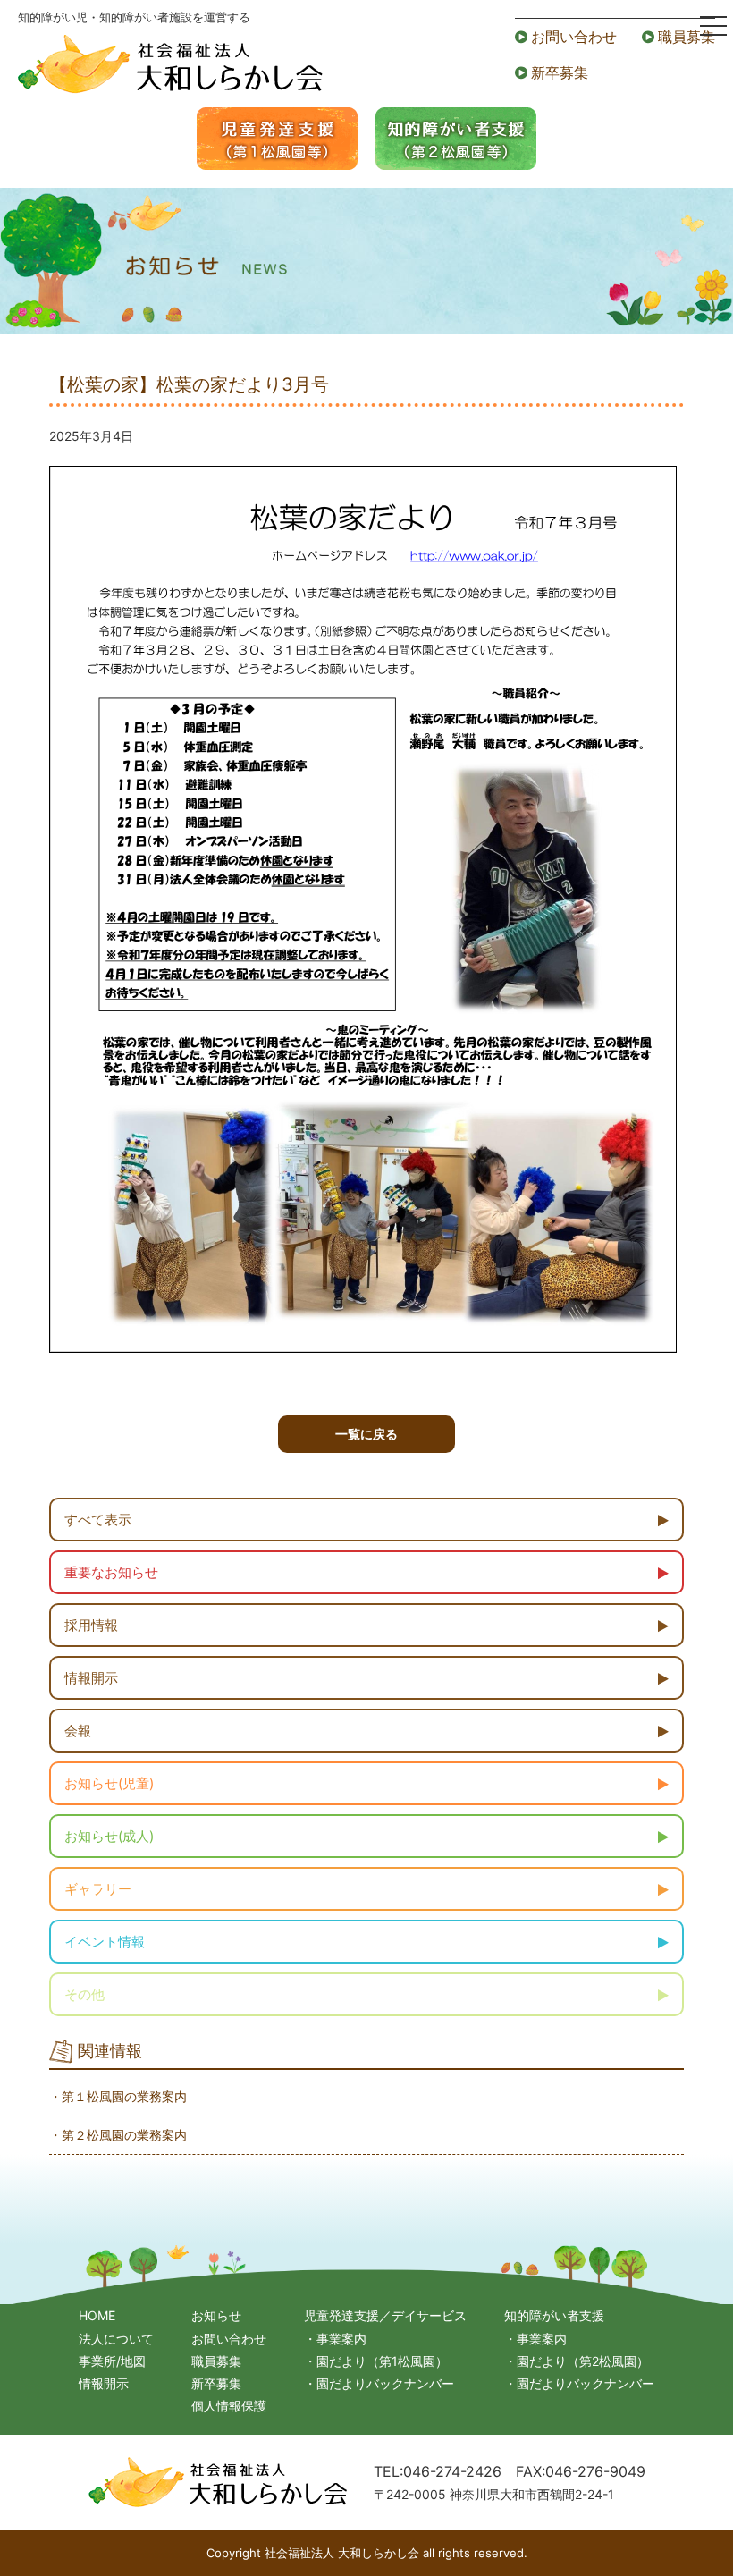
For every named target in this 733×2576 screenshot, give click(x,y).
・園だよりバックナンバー (379, 2383)
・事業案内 (335, 2339)
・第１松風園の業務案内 (118, 2096)
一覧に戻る (366, 1434)
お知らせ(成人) (109, 1836)
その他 (84, 1994)
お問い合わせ (574, 37)
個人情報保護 (229, 2406)
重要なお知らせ (111, 1572)
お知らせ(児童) (109, 1783)
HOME (97, 2315)
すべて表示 (98, 1520)
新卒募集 (560, 72)
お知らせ (216, 2315)
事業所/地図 (112, 2361)
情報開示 (91, 1678)
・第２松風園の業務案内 (118, 2135)
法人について (116, 2339)
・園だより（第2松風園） (577, 2361)
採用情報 (91, 1625)
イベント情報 (105, 1942)
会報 (78, 1731)
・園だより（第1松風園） (376, 2361)
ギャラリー (98, 1889)
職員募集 (687, 37)
